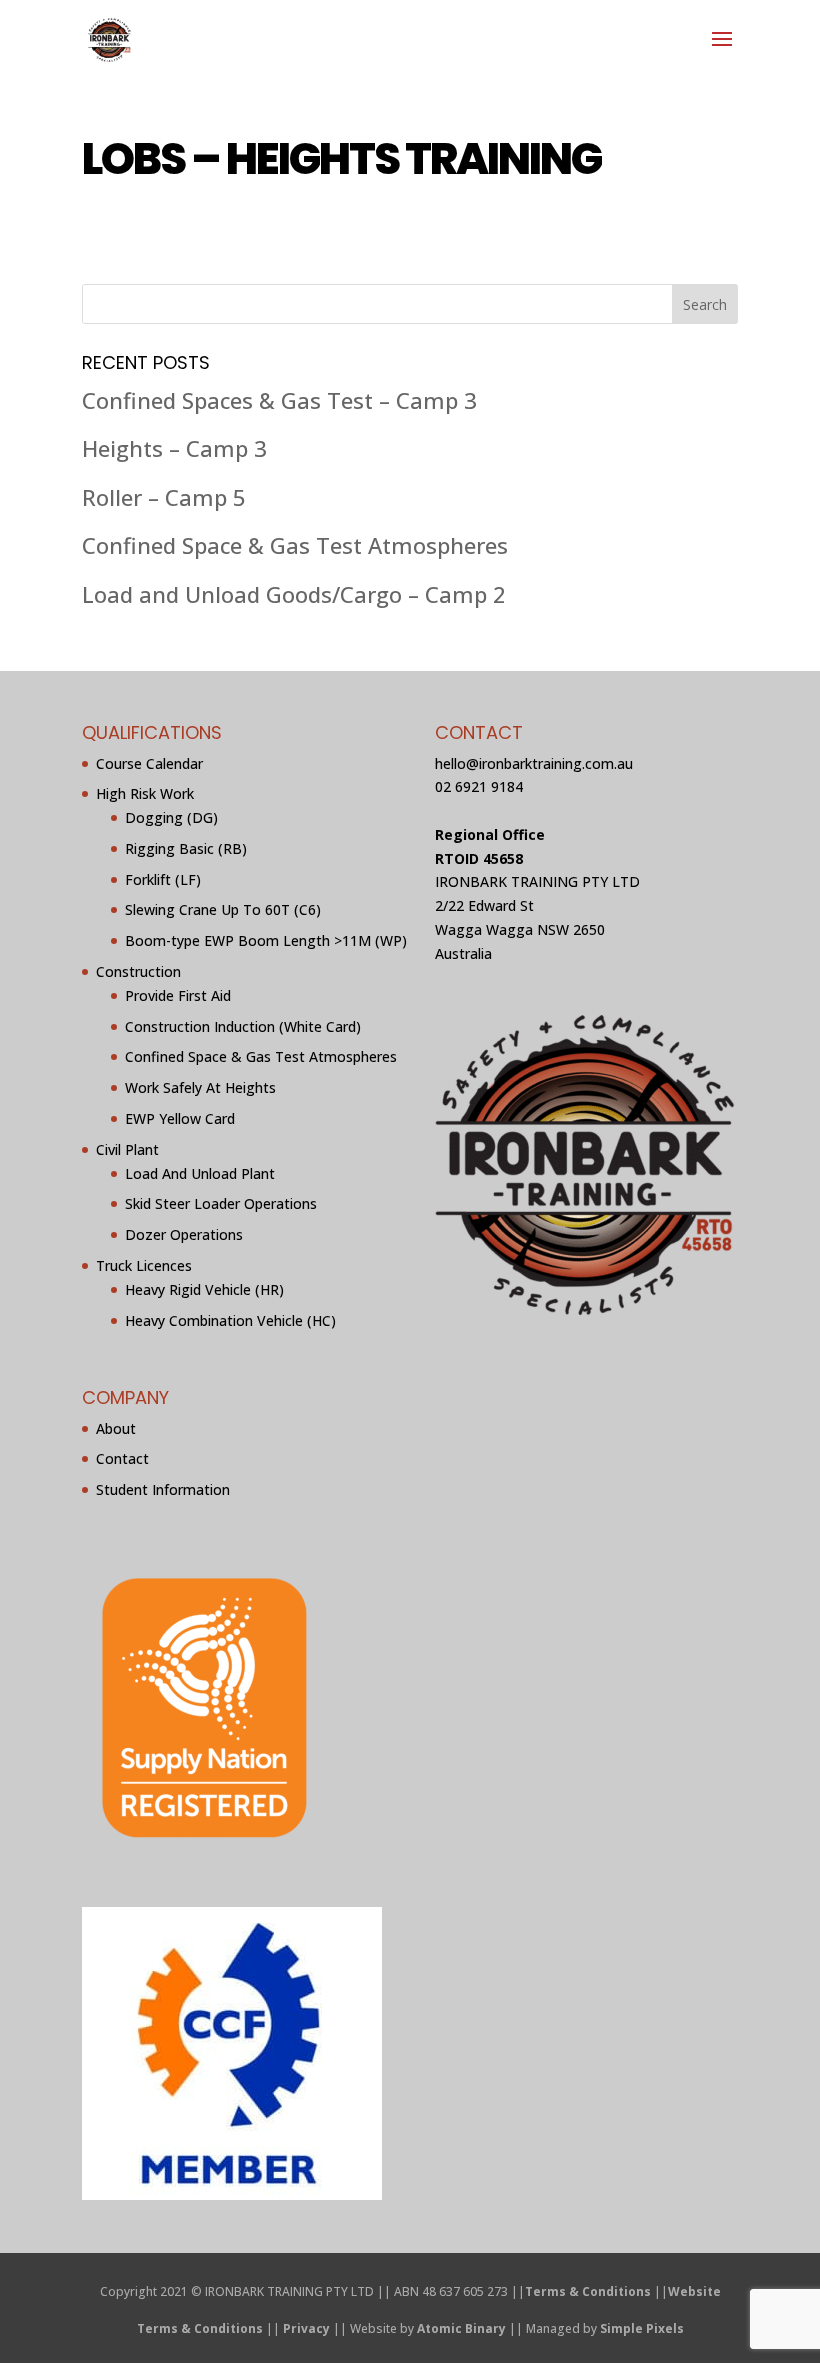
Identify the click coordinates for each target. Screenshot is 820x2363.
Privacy (306, 2328)
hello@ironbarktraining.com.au (534, 763)
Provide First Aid (178, 995)
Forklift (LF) (163, 879)
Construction (138, 971)
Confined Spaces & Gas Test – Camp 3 (279, 400)
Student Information (163, 1489)
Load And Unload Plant (200, 1173)
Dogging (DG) (171, 817)
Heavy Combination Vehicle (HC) (230, 1320)
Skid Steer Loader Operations (221, 1203)
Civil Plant (127, 1149)
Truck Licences (144, 1265)
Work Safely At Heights (200, 1087)
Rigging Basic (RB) (186, 848)
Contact (122, 1458)
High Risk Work (145, 793)
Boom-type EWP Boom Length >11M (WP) (266, 940)
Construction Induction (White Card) (243, 1026)
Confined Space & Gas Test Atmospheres (295, 545)
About (116, 1428)
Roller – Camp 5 (164, 497)
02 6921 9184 (479, 786)
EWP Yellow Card (180, 1118)
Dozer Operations (184, 1234)
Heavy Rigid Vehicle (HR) (204, 1289)
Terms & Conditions (588, 2291)
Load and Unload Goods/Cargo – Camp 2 (294, 594)
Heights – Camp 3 (174, 448)
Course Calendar (149, 763)
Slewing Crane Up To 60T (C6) (223, 909)
